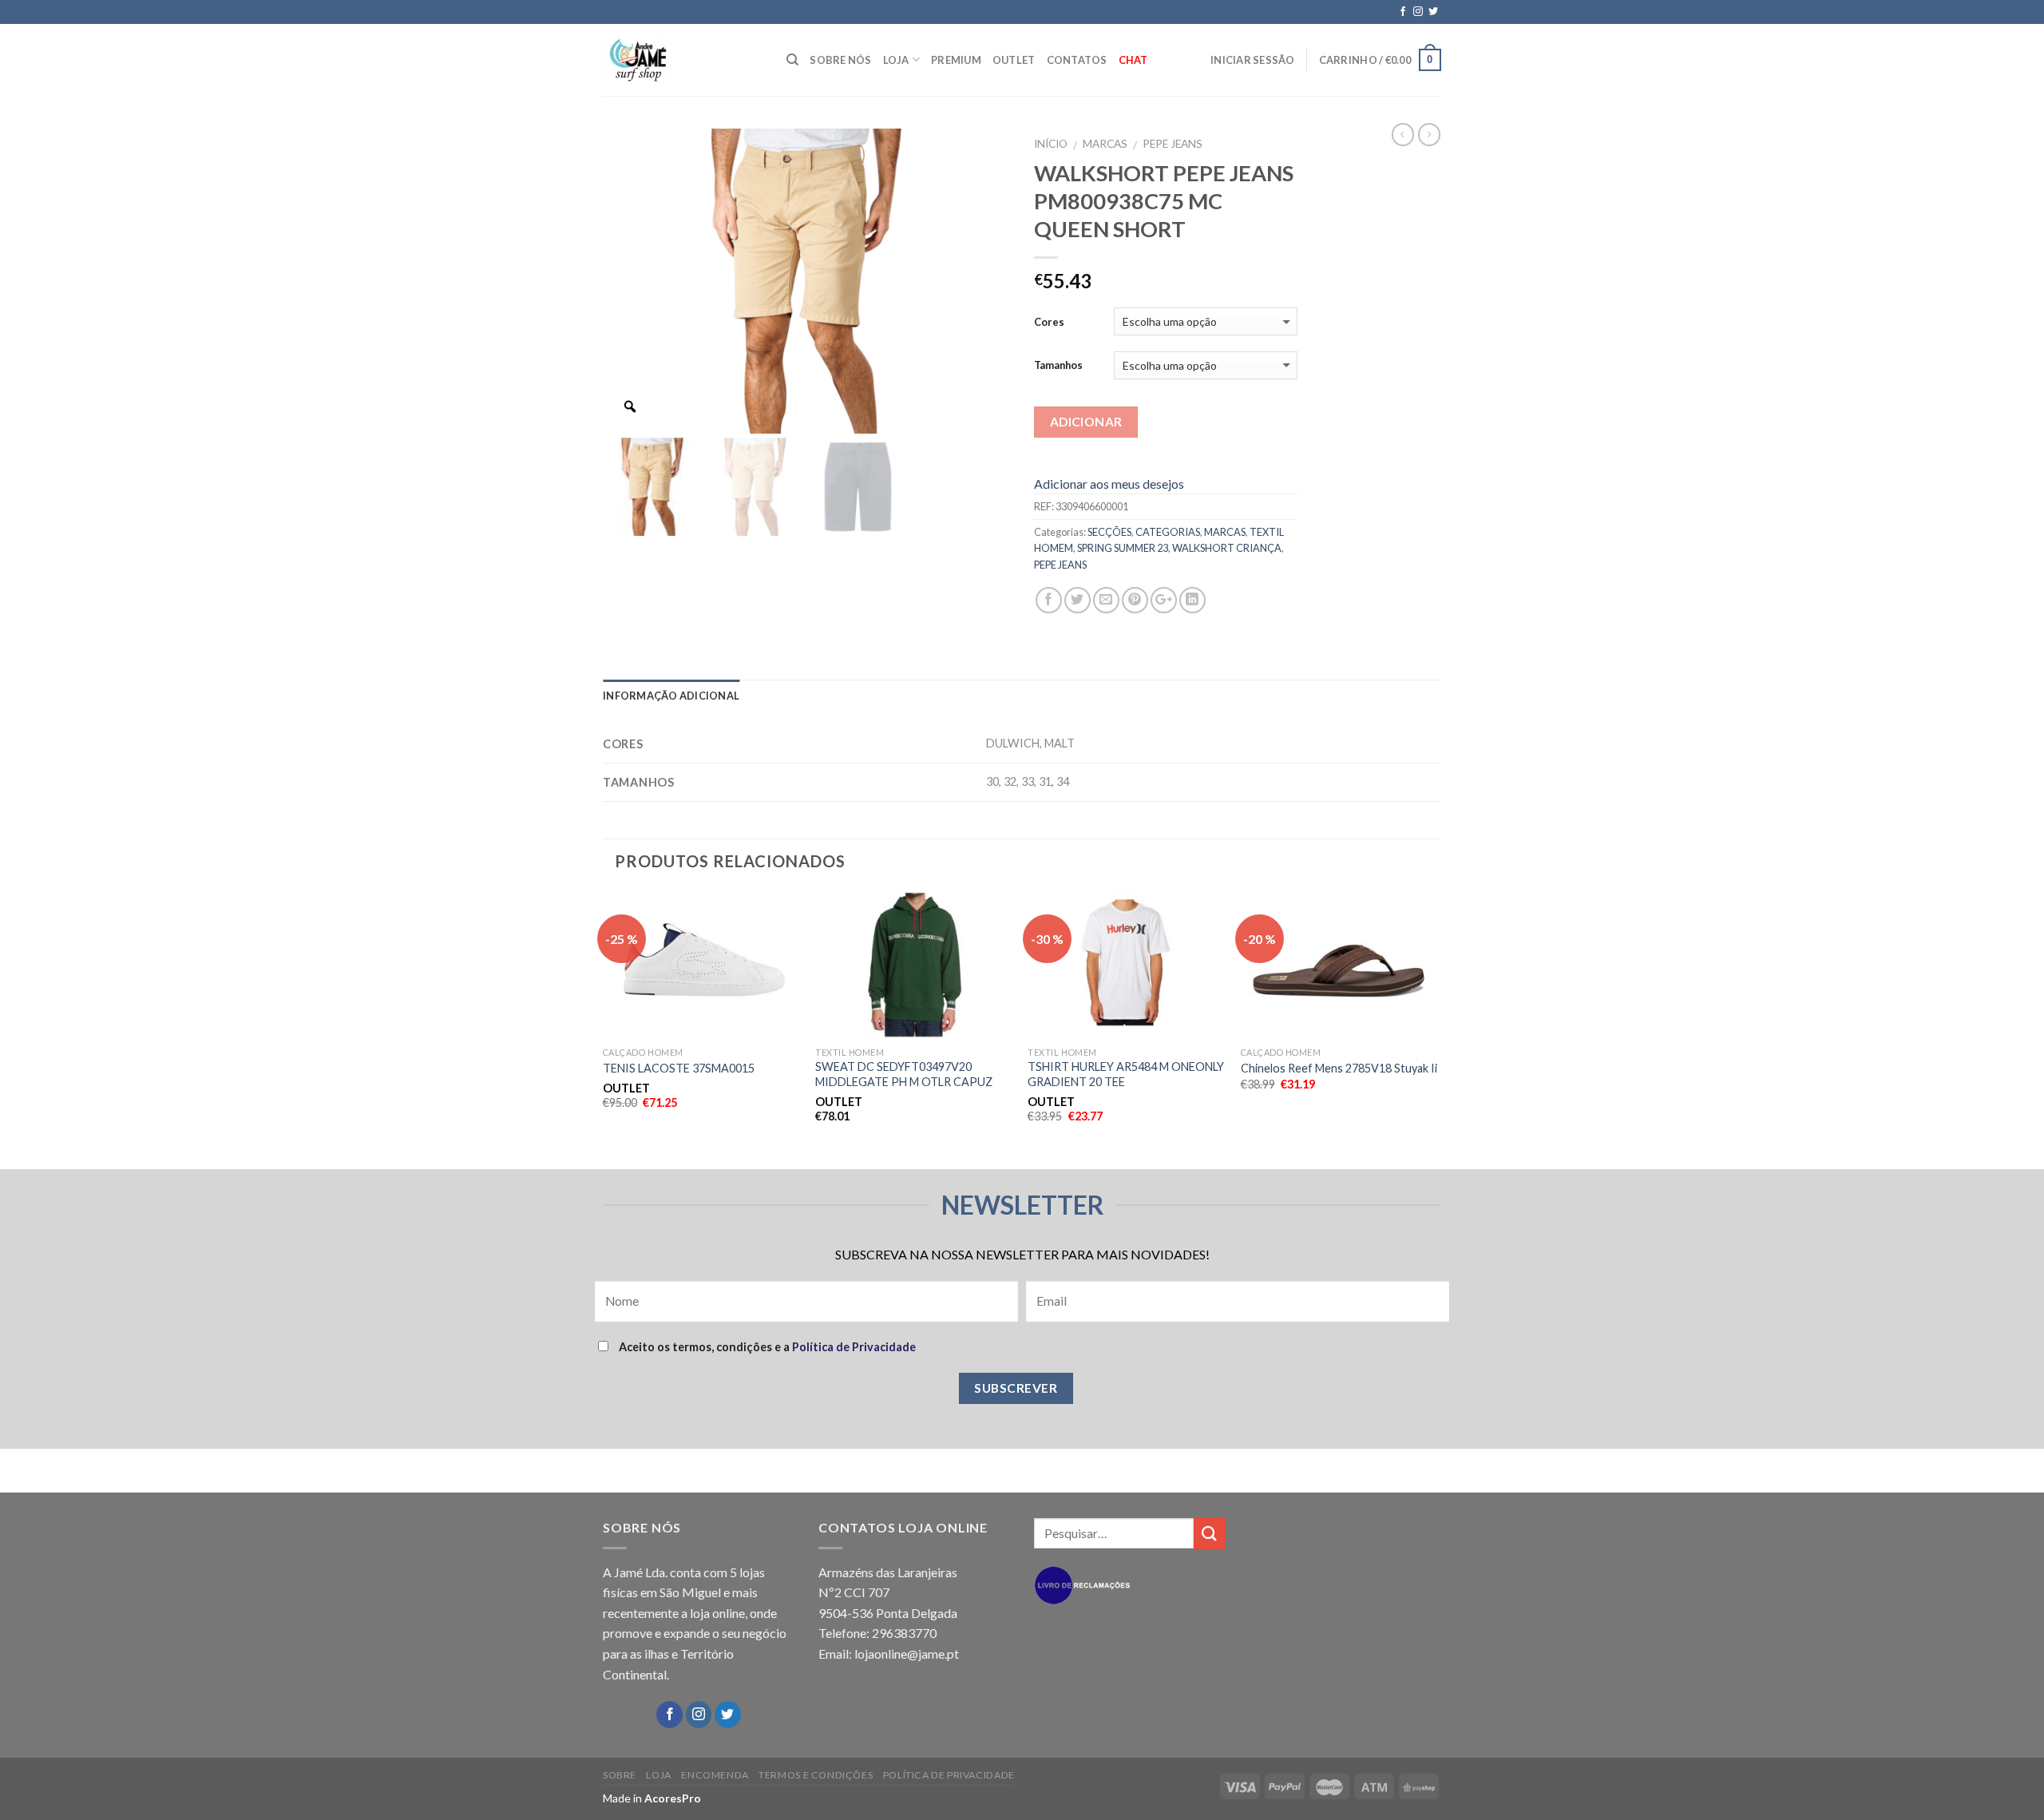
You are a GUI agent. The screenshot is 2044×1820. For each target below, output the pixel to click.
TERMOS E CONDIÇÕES (816, 1775)
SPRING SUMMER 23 (1123, 548)
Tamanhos (1058, 365)
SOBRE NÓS (840, 60)
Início (1051, 144)
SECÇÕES (1109, 532)
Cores (1049, 322)
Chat (1133, 60)
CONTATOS (1077, 60)
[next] (1436, 1028)
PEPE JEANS (1173, 144)
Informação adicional (671, 696)
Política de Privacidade (854, 1347)
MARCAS (1105, 144)
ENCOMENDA (715, 1775)
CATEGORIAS (1168, 532)
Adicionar (1086, 422)
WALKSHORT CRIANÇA (1227, 548)
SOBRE (620, 1775)
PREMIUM (956, 60)
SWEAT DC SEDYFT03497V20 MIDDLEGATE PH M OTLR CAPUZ (904, 1074)
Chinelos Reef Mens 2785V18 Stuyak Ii (1339, 1068)
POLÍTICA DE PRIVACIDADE (949, 1775)
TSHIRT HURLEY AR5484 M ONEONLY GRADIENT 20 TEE (1126, 1074)
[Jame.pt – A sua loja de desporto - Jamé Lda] (683, 60)
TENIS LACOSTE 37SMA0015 (679, 1068)
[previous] (604, 1028)
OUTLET (1014, 60)
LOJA (896, 60)
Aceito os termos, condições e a (766, 1347)
